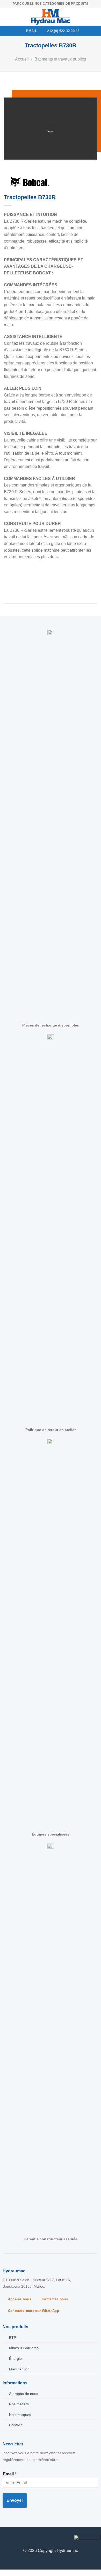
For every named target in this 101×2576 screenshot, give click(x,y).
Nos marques (20, 2415)
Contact (15, 2425)
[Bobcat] (30, 182)
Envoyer (15, 2500)
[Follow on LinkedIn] (21, 2539)
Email (10, 2474)
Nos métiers (19, 2404)
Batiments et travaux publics (60, 59)
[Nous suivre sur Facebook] (4, 2539)
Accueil (22, 59)
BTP (13, 2338)
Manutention (19, 2369)
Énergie (15, 2358)
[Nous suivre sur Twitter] (12, 2539)
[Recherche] (95, 17)
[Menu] (7, 17)
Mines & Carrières (24, 2348)
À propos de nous (24, 2394)
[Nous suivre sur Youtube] (29, 2539)
